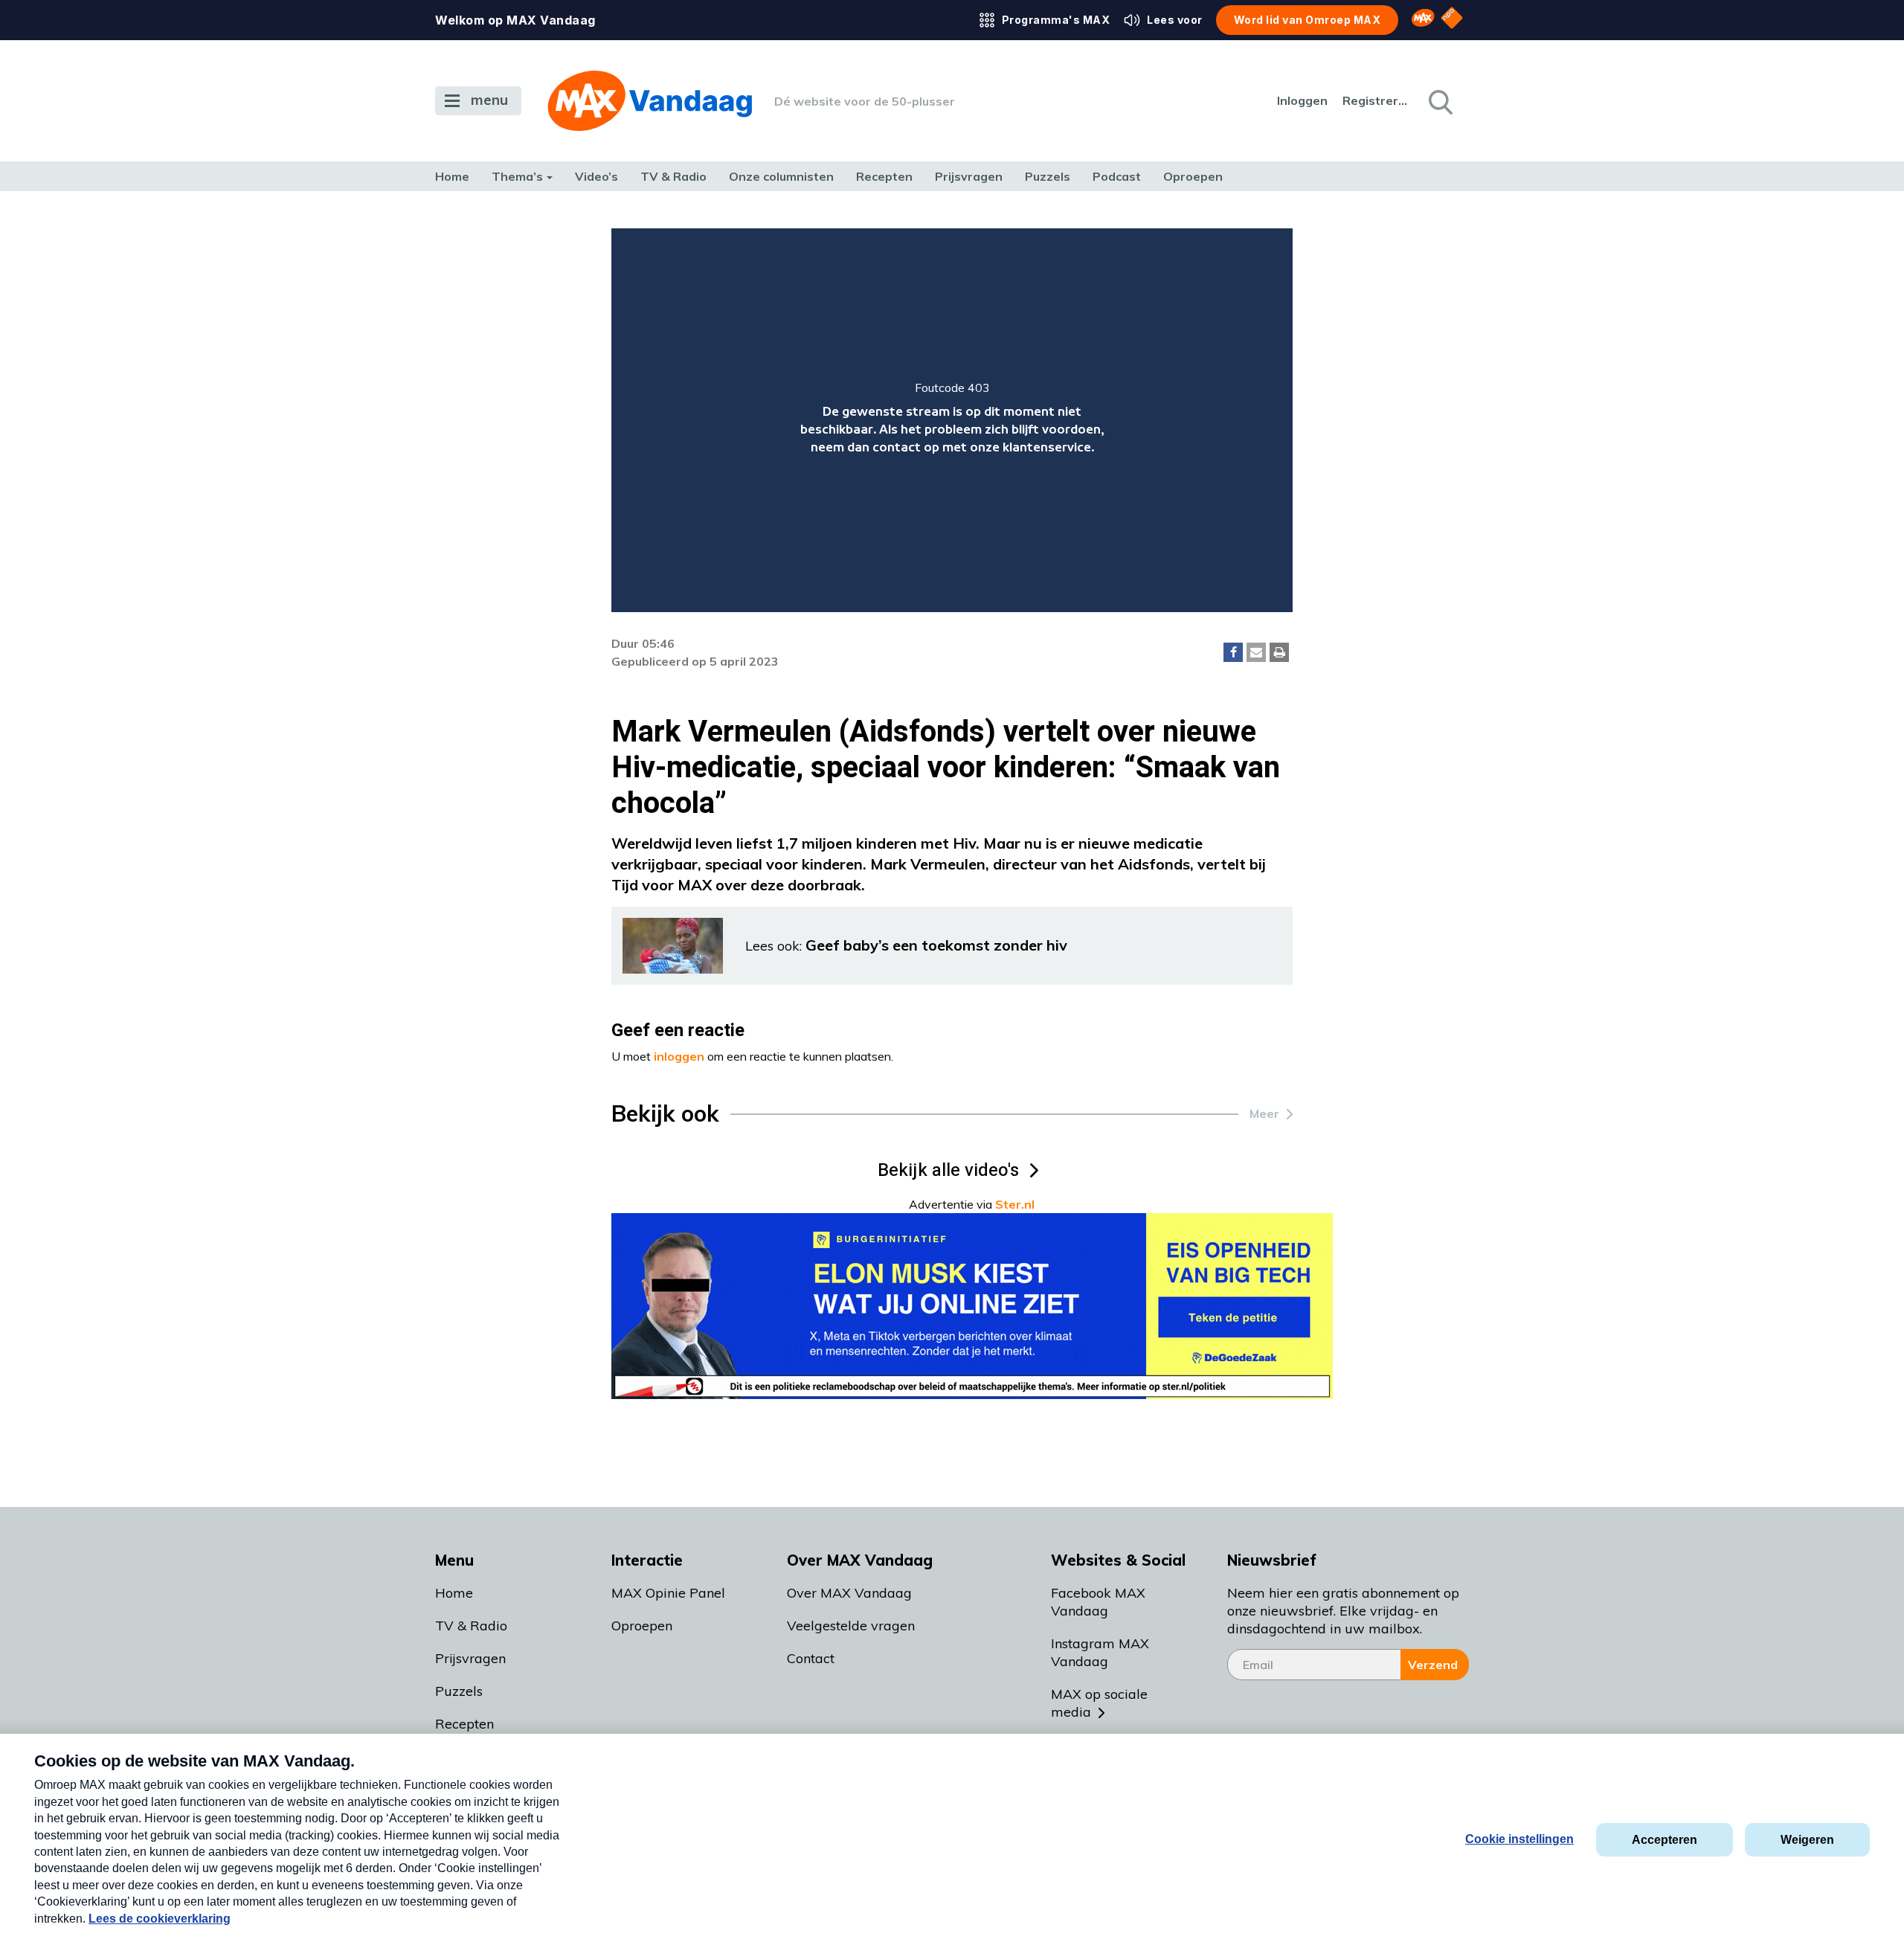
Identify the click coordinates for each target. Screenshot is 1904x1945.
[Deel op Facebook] (1233, 652)
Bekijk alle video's (948, 1170)
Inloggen (1302, 100)
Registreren (1376, 100)
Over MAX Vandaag (849, 1593)
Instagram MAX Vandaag (1100, 1652)
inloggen (679, 1056)
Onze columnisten (781, 176)
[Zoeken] (1439, 101)
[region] (952, 420)
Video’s (596, 176)
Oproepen (1193, 176)
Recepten (884, 176)
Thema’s (517, 176)
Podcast (1117, 176)
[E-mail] (1256, 652)
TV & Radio (673, 176)
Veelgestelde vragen (851, 1626)
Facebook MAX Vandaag (1098, 1602)
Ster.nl (1015, 1204)
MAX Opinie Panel (668, 1593)
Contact (811, 1658)
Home (452, 176)
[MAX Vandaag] (650, 101)
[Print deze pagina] (1279, 652)
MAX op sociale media (1099, 1703)
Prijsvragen (969, 176)
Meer (1264, 1113)
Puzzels (1048, 176)
